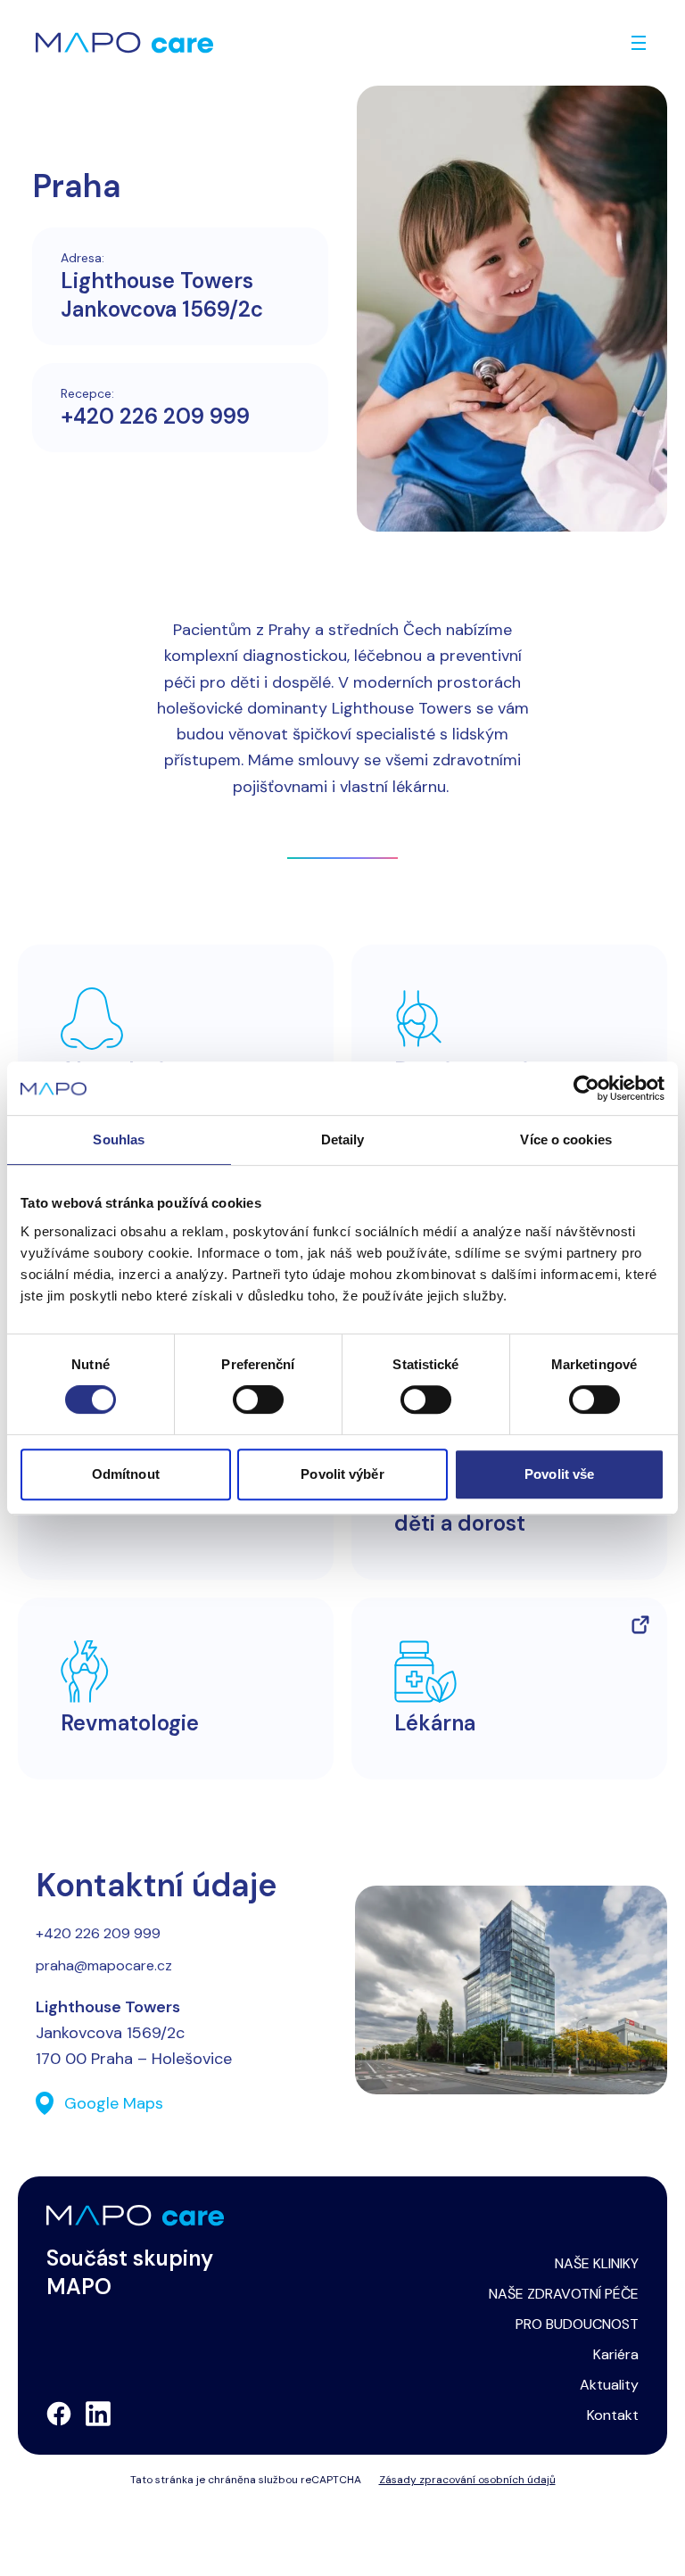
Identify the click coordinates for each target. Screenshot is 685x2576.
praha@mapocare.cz (104, 1965)
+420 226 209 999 (155, 416)
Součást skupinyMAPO (130, 2272)
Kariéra (616, 2354)
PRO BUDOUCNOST (577, 2324)
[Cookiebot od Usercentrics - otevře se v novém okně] (586, 1088)
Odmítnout (126, 1474)
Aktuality (609, 2385)
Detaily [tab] (343, 1139)
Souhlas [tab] (119, 1139)
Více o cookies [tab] (565, 1139)
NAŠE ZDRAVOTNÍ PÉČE (564, 2294)
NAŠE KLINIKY (597, 2263)
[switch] (258, 1399)
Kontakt (613, 2415)
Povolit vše (559, 1474)
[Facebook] (59, 2414)
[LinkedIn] (98, 2414)
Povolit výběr (342, 1474)
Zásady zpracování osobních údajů (467, 2480)
